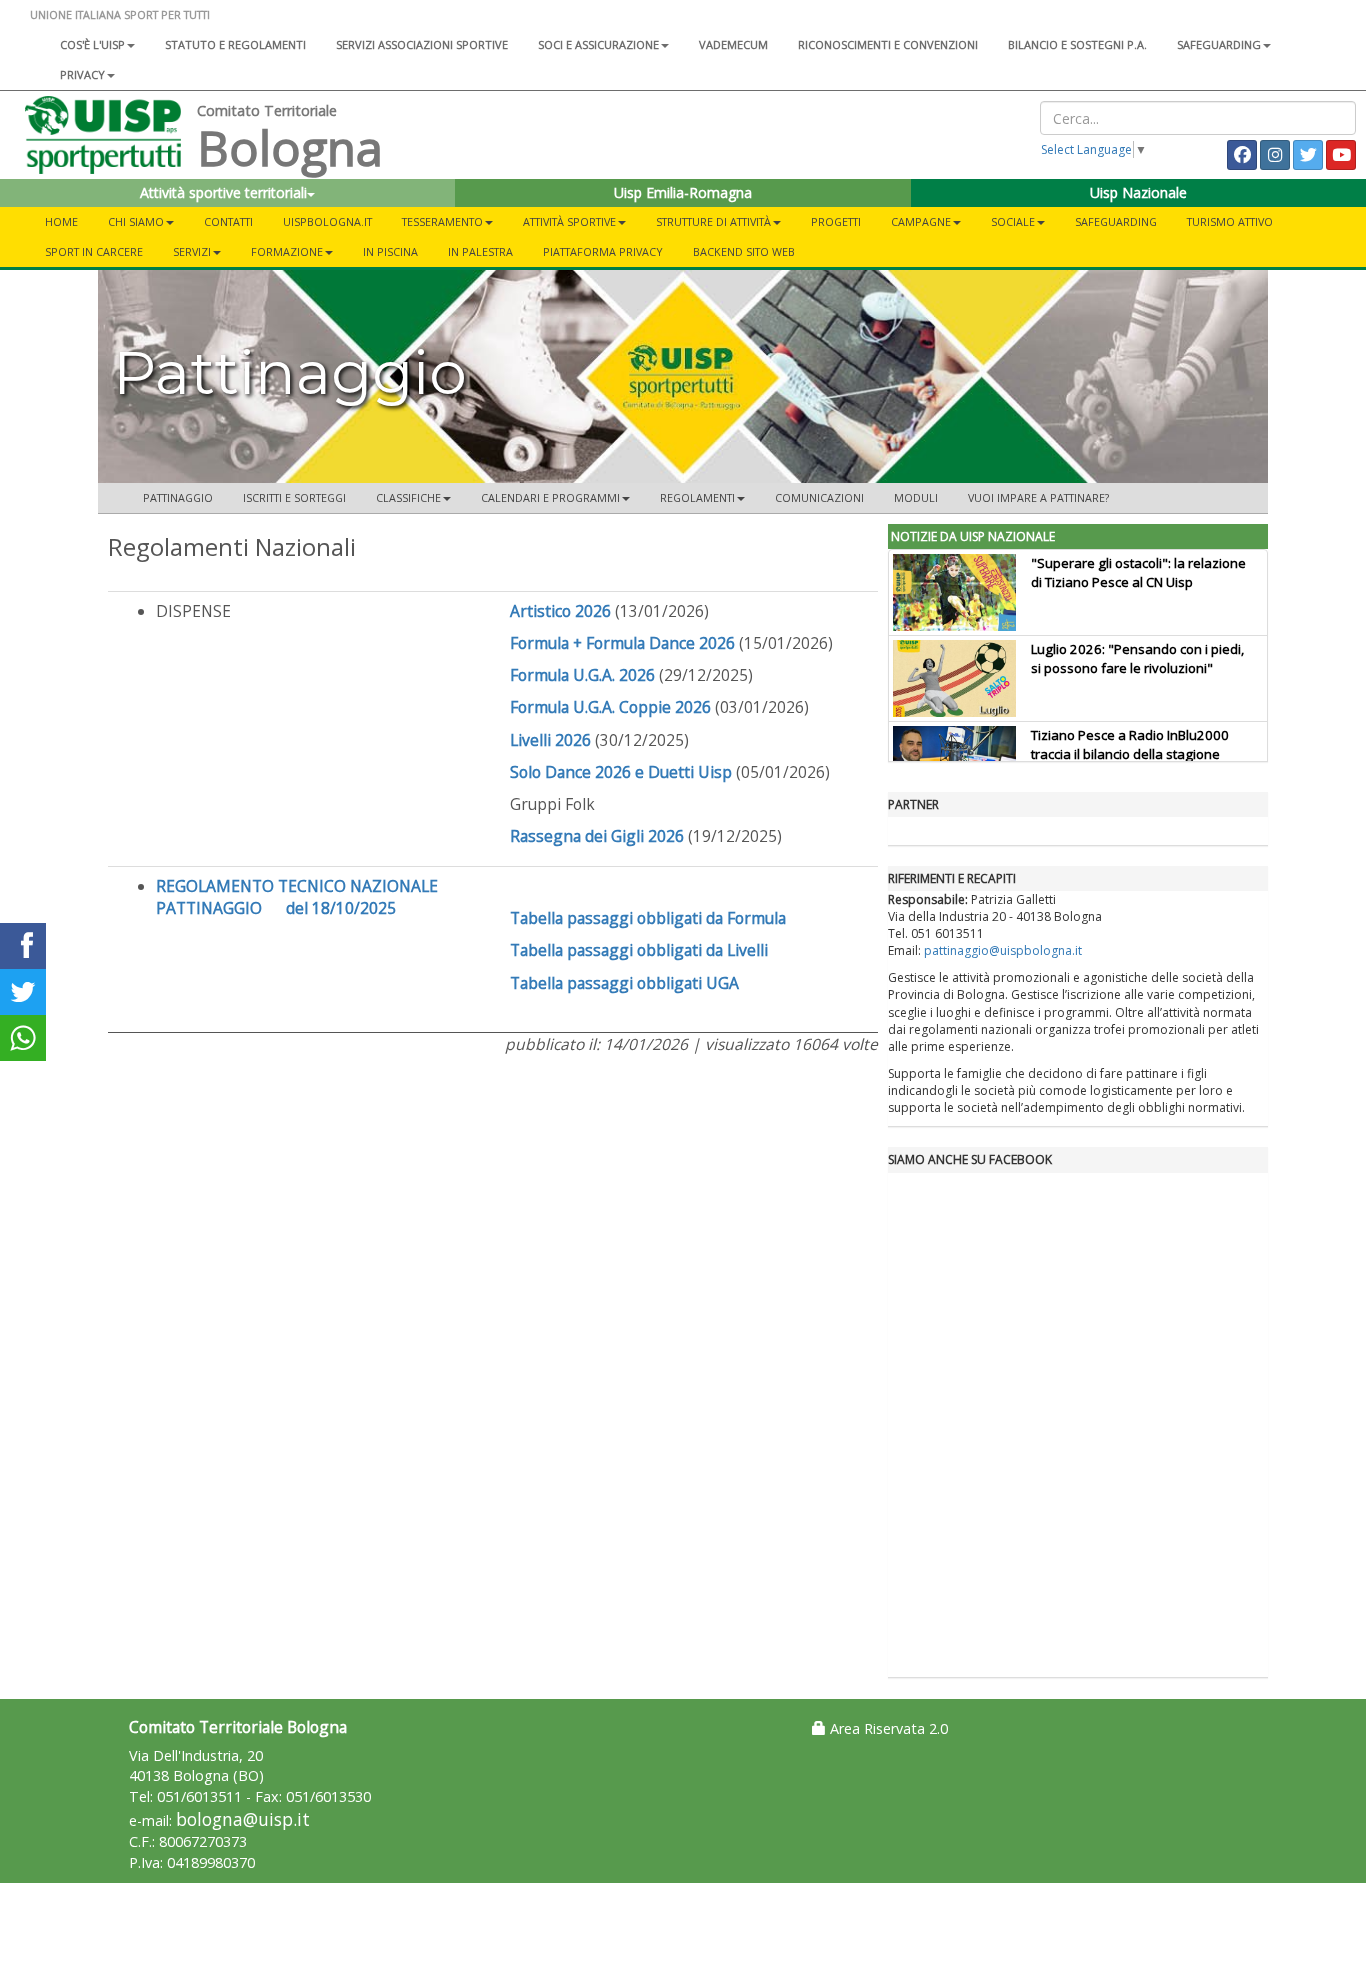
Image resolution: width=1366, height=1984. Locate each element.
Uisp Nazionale (1138, 192)
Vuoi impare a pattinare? (1038, 497)
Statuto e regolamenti (235, 44)
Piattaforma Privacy (603, 251)
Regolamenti (697, 497)
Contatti (228, 221)
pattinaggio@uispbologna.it (1003, 950)
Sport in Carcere (94, 251)
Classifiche (408, 497)
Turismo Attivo (1230, 221)
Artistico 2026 (560, 611)
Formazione (287, 251)
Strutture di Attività (713, 221)
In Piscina (390, 251)
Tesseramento (442, 221)
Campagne (921, 221)
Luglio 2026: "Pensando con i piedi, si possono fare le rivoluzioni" (1137, 658)
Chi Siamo (136, 221)
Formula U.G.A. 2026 (582, 675)
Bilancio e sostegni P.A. (1077, 44)
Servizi (192, 251)
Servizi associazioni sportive (422, 44)
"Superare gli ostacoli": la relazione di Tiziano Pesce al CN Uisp (1138, 572)
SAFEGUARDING (1219, 44)
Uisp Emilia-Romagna (683, 192)
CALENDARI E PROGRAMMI (550, 497)
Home (61, 221)
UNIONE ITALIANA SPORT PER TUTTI (120, 14)
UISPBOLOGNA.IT (327, 221)
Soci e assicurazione (598, 44)
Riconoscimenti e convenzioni (888, 44)
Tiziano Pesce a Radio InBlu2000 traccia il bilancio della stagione (1130, 744)
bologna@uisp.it (243, 1819)
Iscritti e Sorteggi (294, 497)
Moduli (916, 497)
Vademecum (733, 44)
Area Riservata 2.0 (887, 1728)
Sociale (1013, 221)
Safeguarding (1116, 221)
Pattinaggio (178, 497)
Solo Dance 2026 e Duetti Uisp (621, 772)
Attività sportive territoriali (223, 192)
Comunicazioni (819, 497)
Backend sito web (744, 251)
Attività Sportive (569, 221)
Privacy (82, 74)
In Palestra (480, 251)
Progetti (836, 221)
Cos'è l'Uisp (92, 44)
